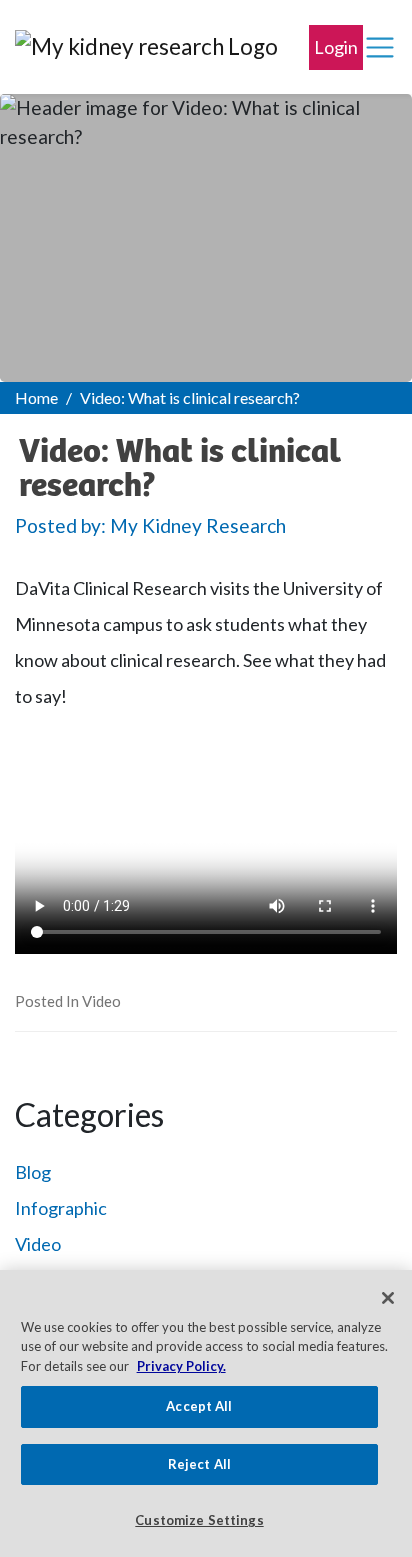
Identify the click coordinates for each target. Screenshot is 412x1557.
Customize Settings (199, 1520)
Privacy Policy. (181, 1366)
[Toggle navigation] (380, 48)
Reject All (199, 1464)
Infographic (61, 1208)
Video (101, 1001)
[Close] (388, 1298)
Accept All (199, 1406)
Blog (33, 1172)
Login (336, 47)
